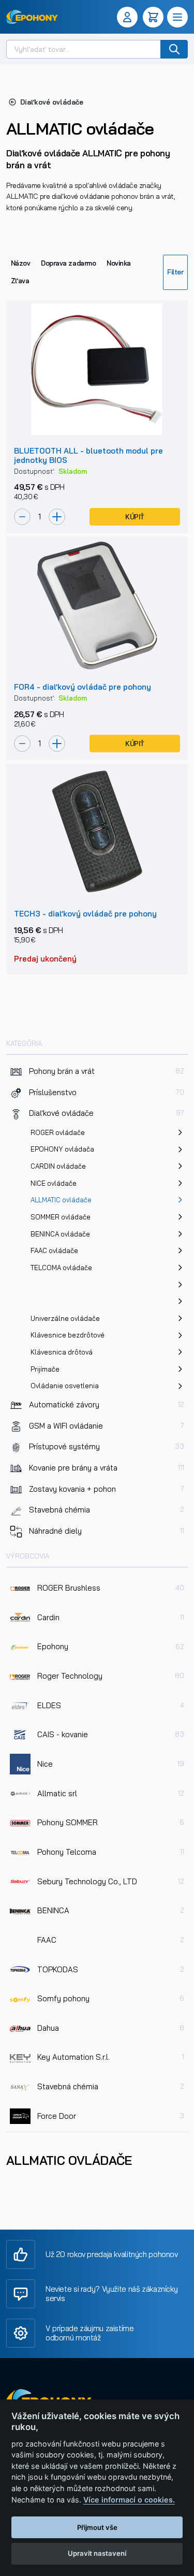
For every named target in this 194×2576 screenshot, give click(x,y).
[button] (129, 17)
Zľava (20, 281)
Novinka (119, 263)
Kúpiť (135, 517)
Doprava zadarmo (68, 263)
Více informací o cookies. (129, 2500)
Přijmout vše (97, 2527)
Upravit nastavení (97, 2553)
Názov (21, 263)
